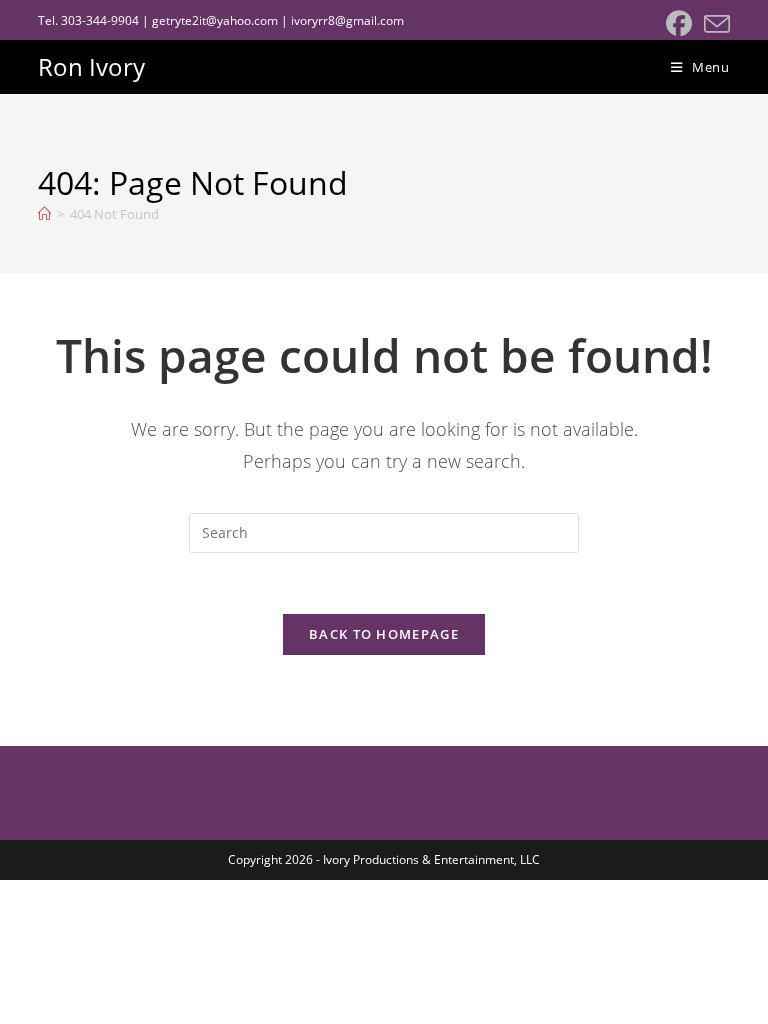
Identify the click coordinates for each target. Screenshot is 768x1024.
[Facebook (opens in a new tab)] (679, 24)
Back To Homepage (384, 634)
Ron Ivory (91, 66)
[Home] (44, 214)
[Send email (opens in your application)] (714, 24)
